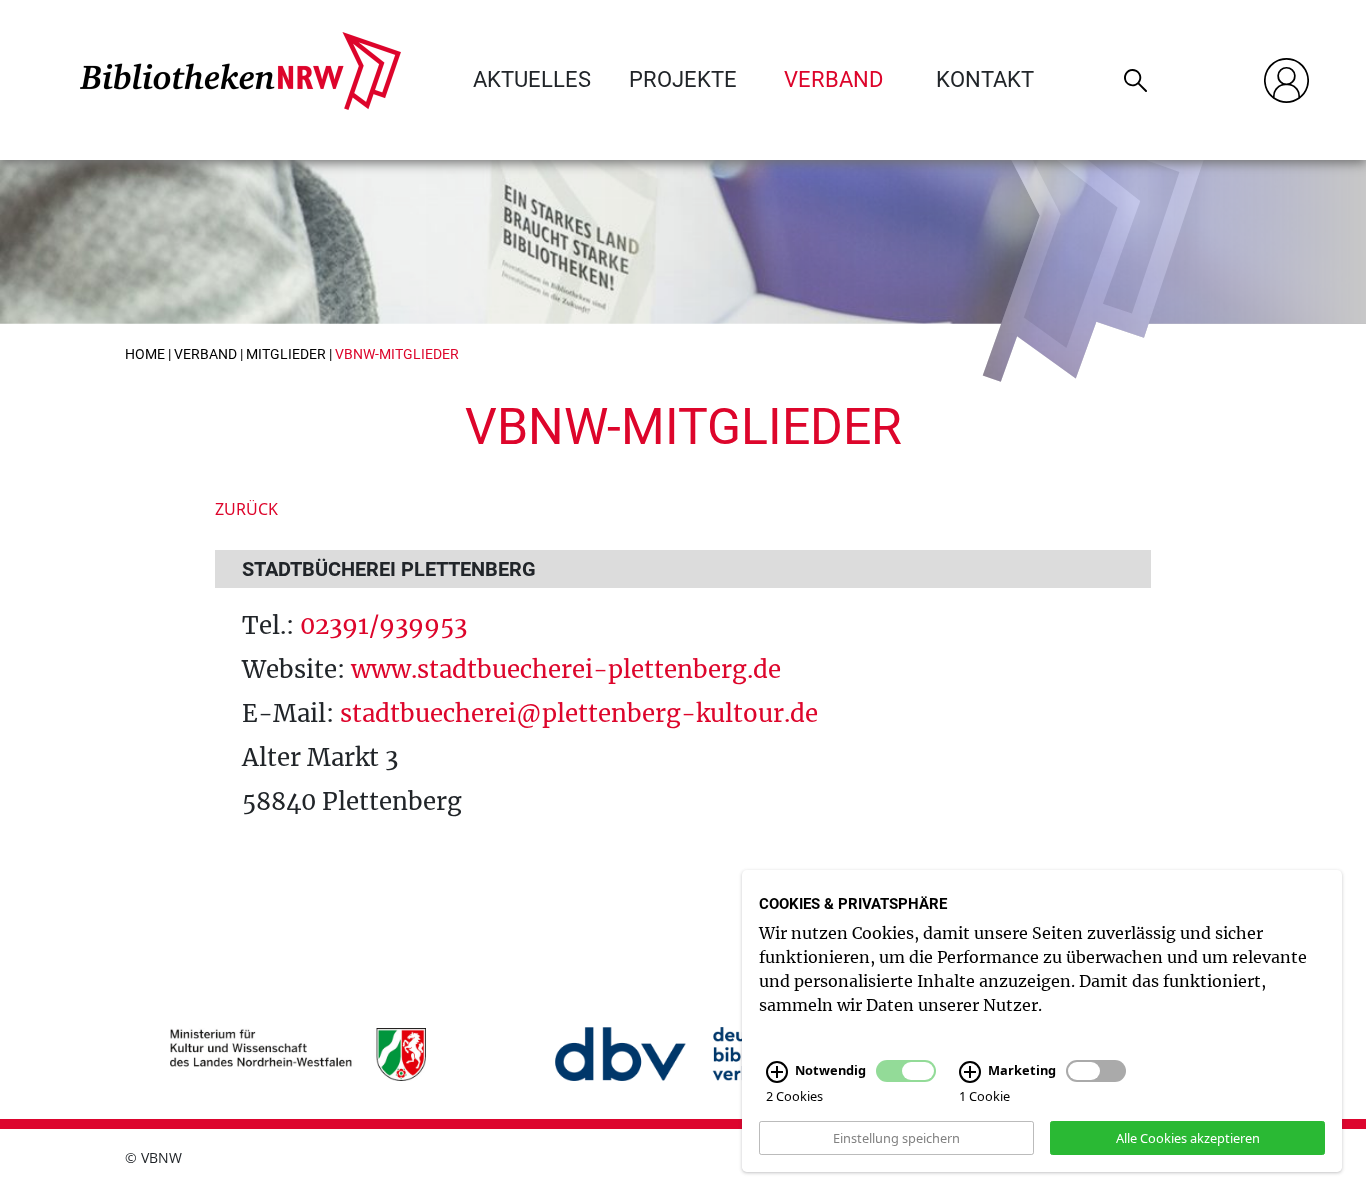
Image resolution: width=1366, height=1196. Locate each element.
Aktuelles (532, 79)
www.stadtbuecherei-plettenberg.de (566, 669)
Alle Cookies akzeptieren (1188, 1137)
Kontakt (985, 79)
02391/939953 (383, 625)
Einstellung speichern (896, 1137)
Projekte (683, 79)
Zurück (246, 509)
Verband (833, 79)
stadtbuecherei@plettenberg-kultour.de (579, 713)
